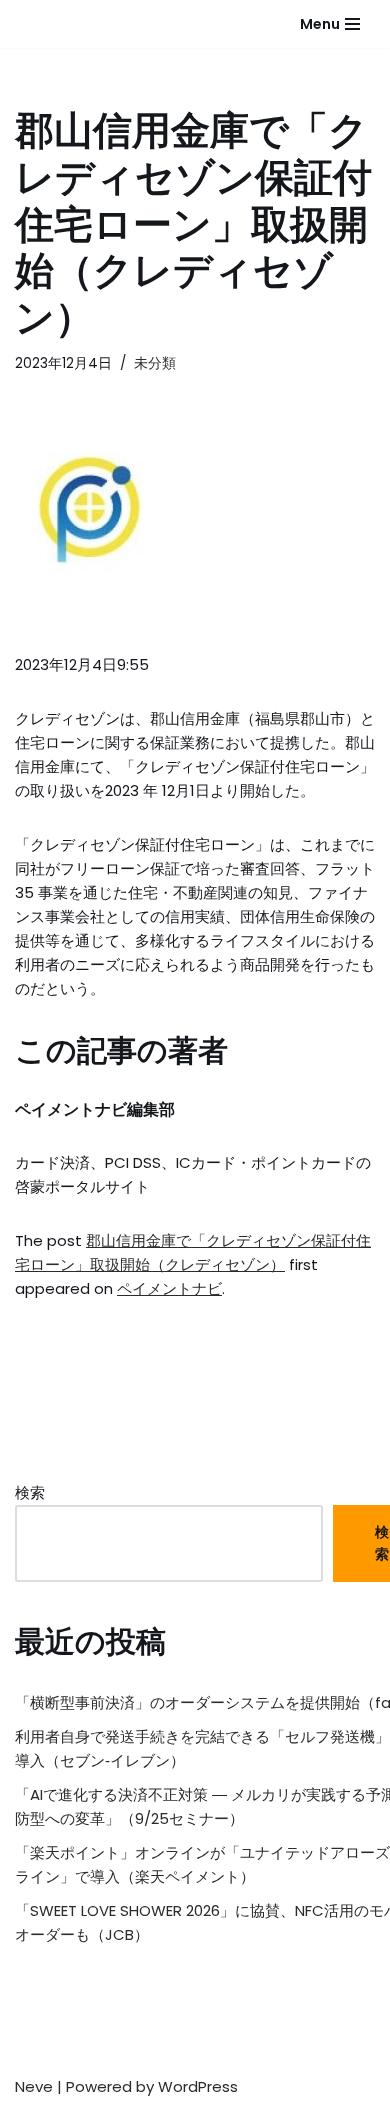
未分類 (155, 363)
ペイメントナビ (169, 1288)
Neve (34, 2086)
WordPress (198, 2086)
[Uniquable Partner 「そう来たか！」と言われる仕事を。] (65, 24)
